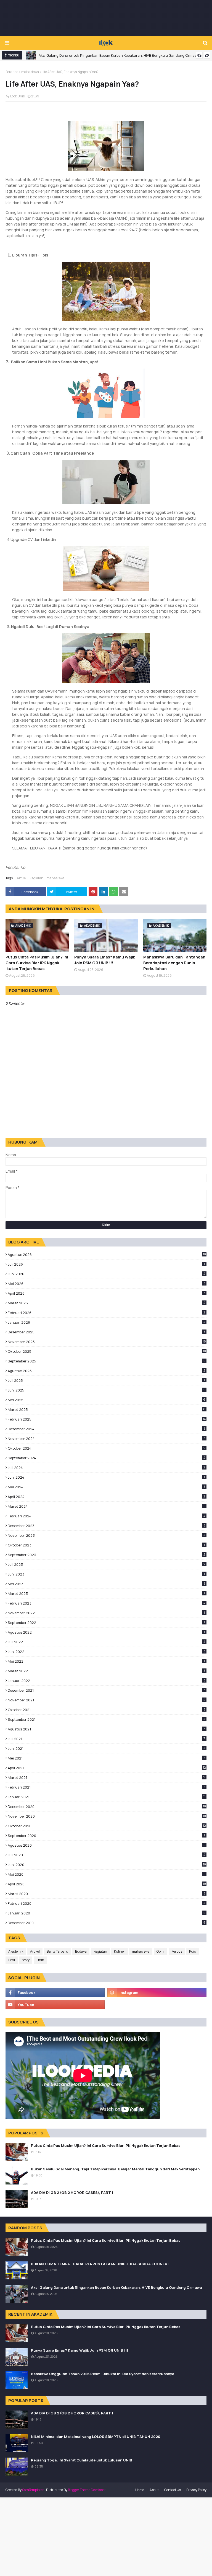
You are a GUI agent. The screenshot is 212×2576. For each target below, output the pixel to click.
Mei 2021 (107, 1758)
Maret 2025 (107, 1409)
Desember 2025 (107, 1332)
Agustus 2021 (106, 1729)
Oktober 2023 (106, 1545)
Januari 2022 (107, 1681)
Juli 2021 (106, 1739)
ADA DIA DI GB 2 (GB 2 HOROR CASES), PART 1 (72, 2193)
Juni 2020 (107, 1865)
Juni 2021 (106, 1748)
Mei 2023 (107, 1584)
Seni (12, 1960)
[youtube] (55, 2005)
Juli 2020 (106, 1855)
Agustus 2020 (106, 1845)
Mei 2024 (106, 1487)
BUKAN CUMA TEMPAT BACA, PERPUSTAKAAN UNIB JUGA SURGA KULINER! (100, 2264)
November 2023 (106, 1535)
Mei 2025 (107, 1400)
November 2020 (107, 1816)
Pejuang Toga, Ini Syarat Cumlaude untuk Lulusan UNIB (82, 2460)
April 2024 (106, 1497)
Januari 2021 (107, 1797)
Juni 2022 (107, 1652)
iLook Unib (17, 96)
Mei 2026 (107, 1284)
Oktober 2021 (107, 1710)
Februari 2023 (106, 1603)
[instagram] (157, 1992)
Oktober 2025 (107, 1351)
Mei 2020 (106, 1874)
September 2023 (106, 1555)
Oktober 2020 (107, 1826)
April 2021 (107, 1768)
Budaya (81, 1951)
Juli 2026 (106, 1264)
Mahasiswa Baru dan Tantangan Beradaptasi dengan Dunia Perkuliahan (174, 963)
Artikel (22, 878)
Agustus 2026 (107, 1255)
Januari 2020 (106, 1913)
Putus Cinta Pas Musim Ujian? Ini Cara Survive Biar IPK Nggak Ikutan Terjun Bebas (37, 963)
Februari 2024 (106, 1516)
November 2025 (107, 1342)
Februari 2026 (106, 1313)
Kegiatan (37, 878)
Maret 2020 (107, 1894)
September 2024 (106, 1458)
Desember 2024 (106, 1429)
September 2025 (106, 1361)
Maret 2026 (106, 1303)
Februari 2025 (107, 1419)
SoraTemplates (33, 2490)
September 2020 (106, 1836)
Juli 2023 (106, 1564)
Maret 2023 (106, 1593)
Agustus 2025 (106, 1371)
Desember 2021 (107, 1690)
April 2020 (107, 1884)
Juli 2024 (106, 1468)
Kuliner (120, 1951)
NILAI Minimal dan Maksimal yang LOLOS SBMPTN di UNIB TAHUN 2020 (96, 2437)
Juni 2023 (106, 1574)
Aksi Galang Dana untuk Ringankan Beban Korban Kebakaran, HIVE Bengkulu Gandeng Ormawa (119, 55)
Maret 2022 (106, 1671)
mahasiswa (30, 72)
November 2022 (106, 1613)
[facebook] (55, 1992)
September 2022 (106, 1623)
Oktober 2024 (106, 1448)
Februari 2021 (107, 1787)
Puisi (193, 1951)
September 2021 (106, 1719)
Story (26, 1960)
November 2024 (107, 1439)
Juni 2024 (106, 1477)
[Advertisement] (106, 18)
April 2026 (107, 1293)
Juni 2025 (106, 1390)
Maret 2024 (106, 1506)
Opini (161, 1951)
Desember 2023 (106, 1526)
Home (140, 2490)
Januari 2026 (106, 1322)
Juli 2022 (106, 1642)
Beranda (12, 72)
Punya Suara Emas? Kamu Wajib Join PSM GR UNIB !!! (105, 960)
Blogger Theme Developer (87, 2490)
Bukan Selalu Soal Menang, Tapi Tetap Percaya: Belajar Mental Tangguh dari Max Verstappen (115, 2169)
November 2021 (106, 1700)
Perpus (177, 1951)
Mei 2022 (106, 1661)
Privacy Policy (196, 2490)
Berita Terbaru (57, 1951)
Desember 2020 (107, 1807)
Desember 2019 (107, 1923)
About (154, 2490)
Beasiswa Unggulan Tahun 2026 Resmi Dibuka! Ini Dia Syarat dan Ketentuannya (103, 2374)
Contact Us (173, 2490)
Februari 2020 (106, 1903)
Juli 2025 (106, 1380)
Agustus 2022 (106, 1632)
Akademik (16, 1951)
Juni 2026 (106, 1274)
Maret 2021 (107, 1777)
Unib (40, 1960)
